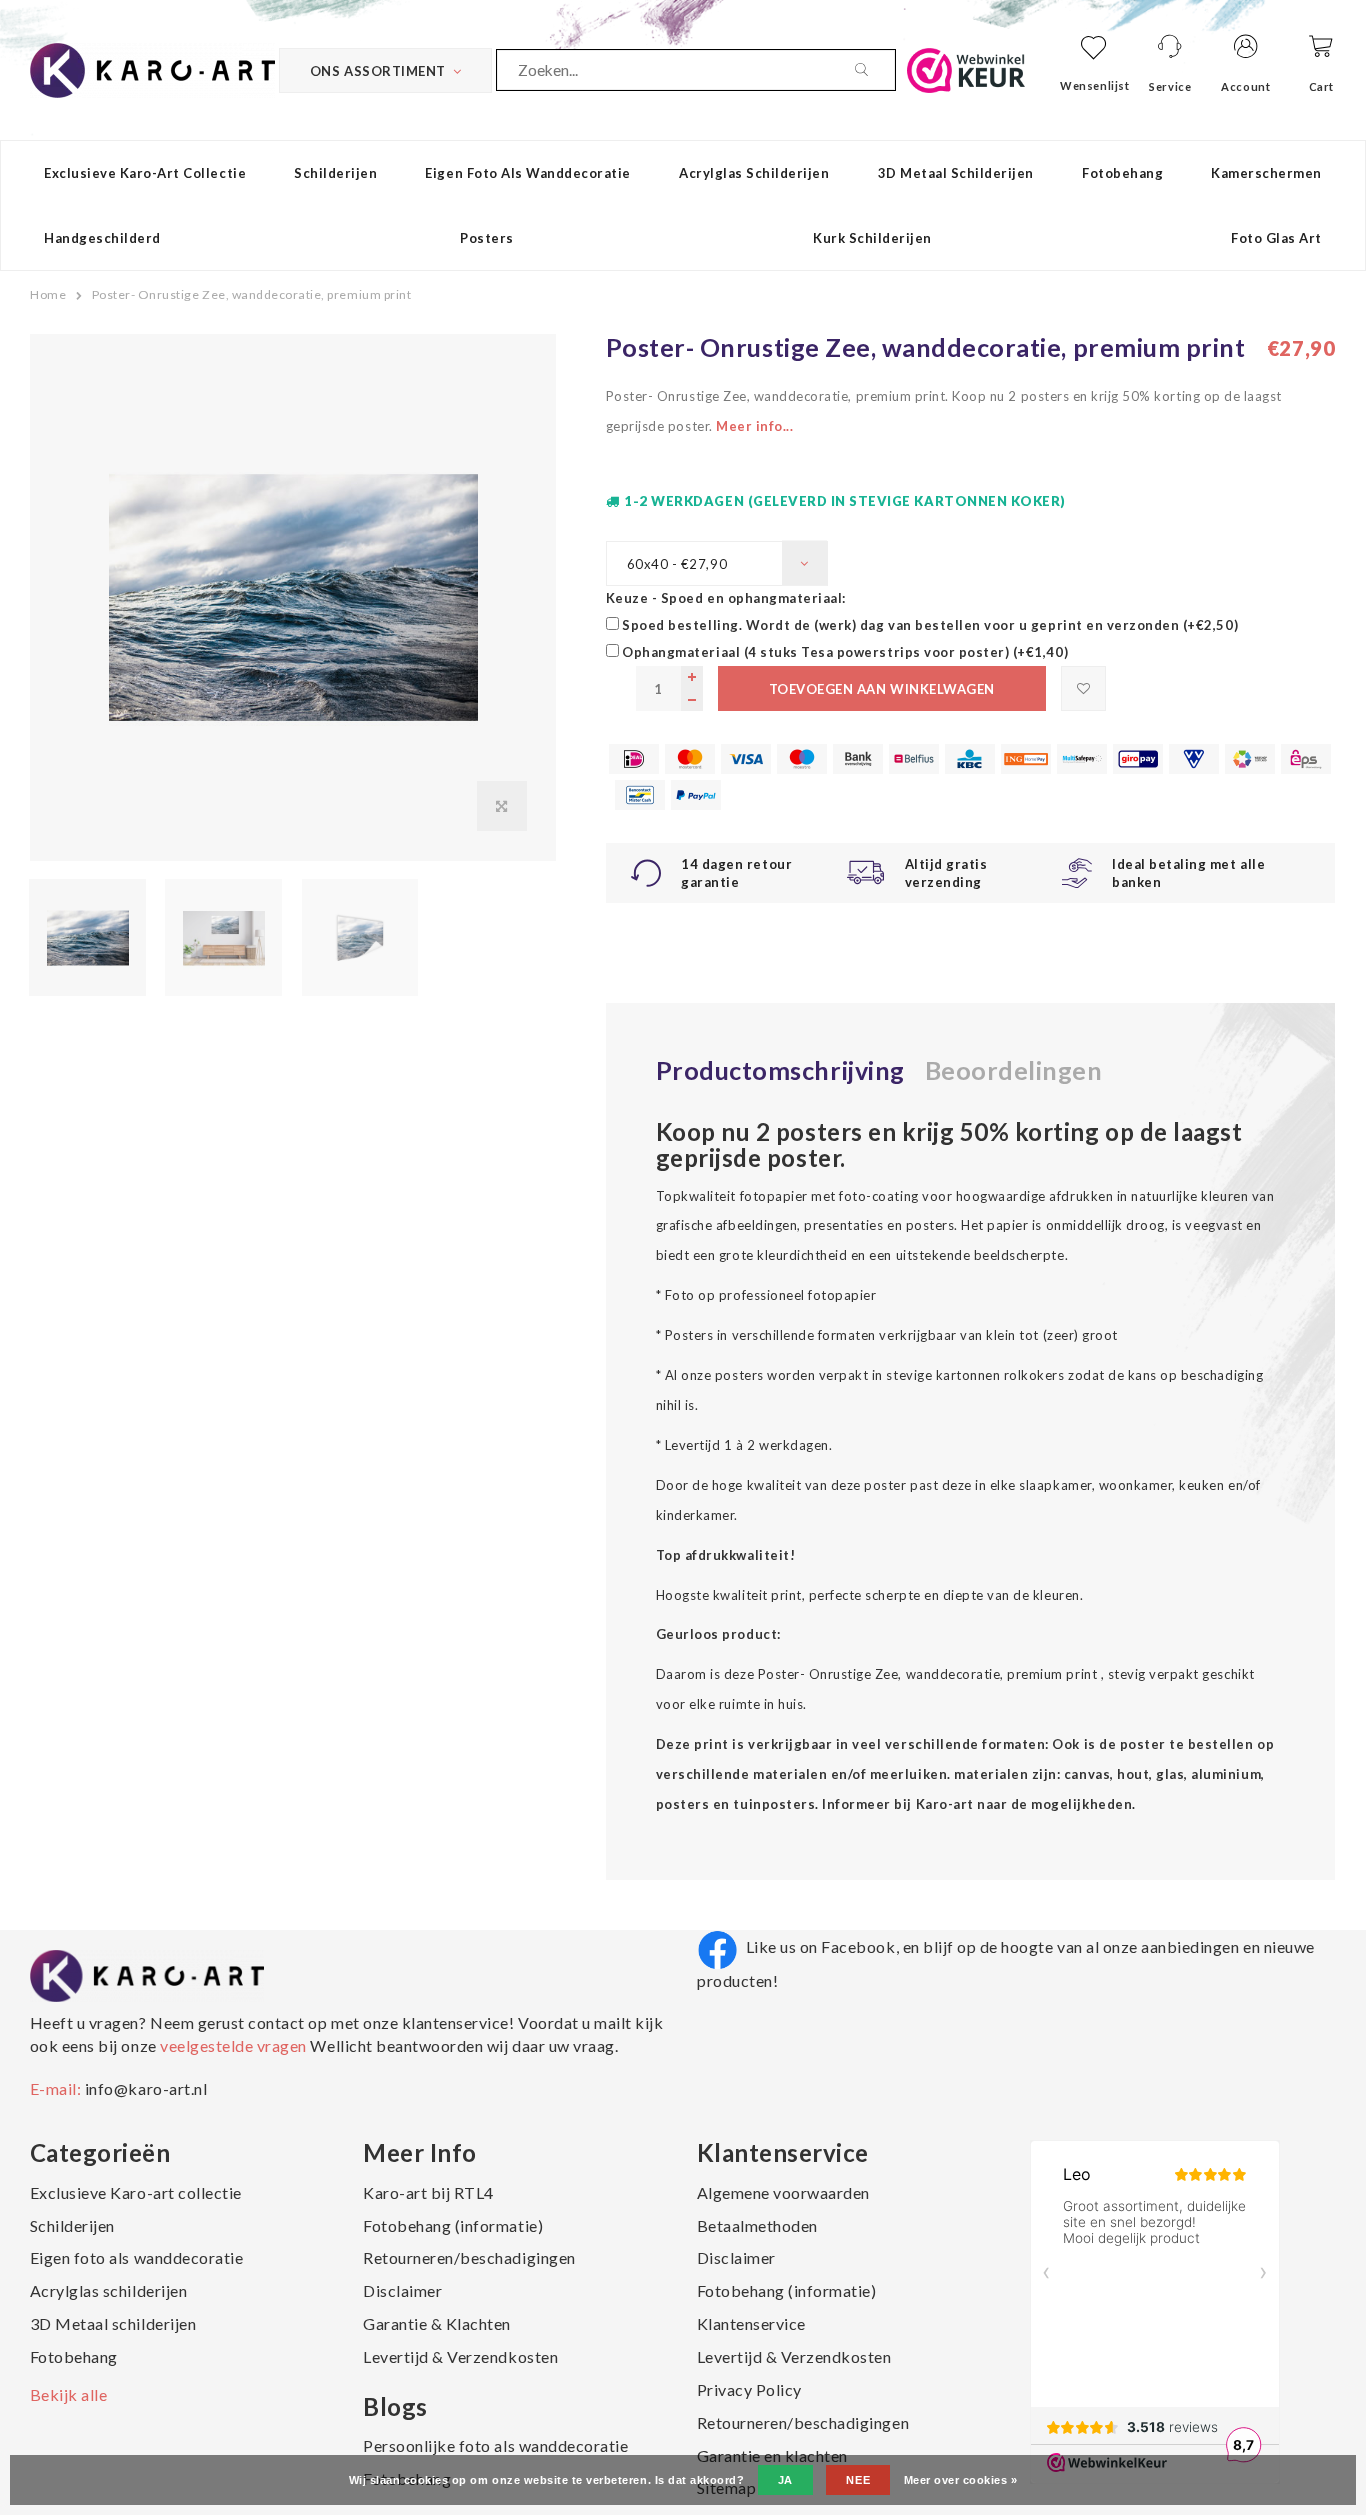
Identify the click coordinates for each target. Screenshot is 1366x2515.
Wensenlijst (1094, 85)
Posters (487, 238)
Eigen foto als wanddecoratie (528, 173)
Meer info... (754, 426)
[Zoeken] (875, 70)
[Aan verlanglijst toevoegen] (1083, 688)
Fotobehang (1122, 173)
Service (1170, 86)
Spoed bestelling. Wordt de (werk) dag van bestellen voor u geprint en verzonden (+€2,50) (930, 625)
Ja (785, 2480)
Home (48, 294)
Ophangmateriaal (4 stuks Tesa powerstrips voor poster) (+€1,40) (845, 652)
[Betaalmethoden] (634, 759)
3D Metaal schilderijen (956, 173)
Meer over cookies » (961, 2480)
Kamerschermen (1266, 173)
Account (1245, 86)
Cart (1321, 86)
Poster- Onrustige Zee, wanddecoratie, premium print (252, 294)
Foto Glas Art (1276, 238)
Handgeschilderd (102, 238)
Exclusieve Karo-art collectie (145, 173)
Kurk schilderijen (872, 238)
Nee (858, 2480)
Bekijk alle (69, 2394)
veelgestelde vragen (234, 2045)
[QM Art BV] (152, 68)
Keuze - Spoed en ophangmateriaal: (726, 598)
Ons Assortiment (378, 71)
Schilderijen (335, 173)
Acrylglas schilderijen (754, 173)
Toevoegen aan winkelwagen (882, 689)
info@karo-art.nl (146, 2088)
